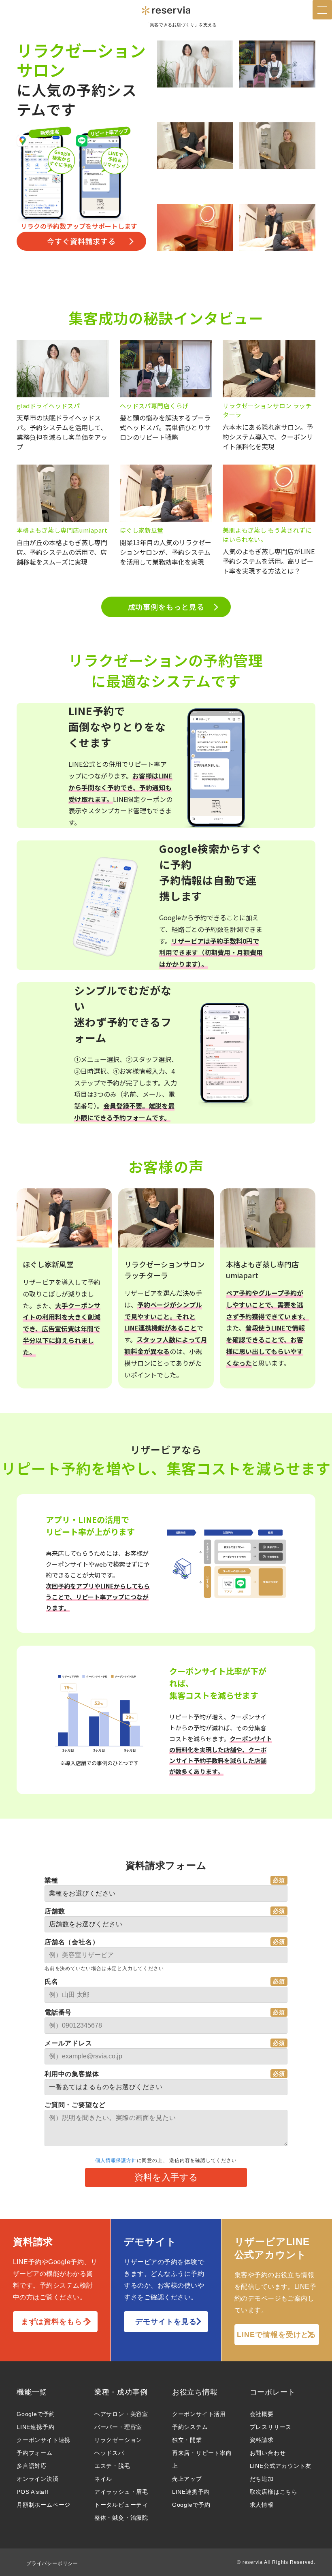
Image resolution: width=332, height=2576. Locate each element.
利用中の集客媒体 (72, 2074)
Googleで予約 (36, 2414)
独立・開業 (187, 2440)
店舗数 (55, 1911)
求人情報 (262, 2505)
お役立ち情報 (195, 2392)
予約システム (190, 2427)
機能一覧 (32, 2392)
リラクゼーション (118, 2440)
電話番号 (58, 2012)
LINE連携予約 (35, 2427)
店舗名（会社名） (72, 1942)
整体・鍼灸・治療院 (121, 2518)
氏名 (51, 1982)
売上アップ (187, 2479)
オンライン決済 (38, 2479)
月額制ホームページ (44, 2505)
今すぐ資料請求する (81, 241)
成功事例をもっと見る (166, 607)
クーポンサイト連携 (44, 2440)
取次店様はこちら (274, 2492)
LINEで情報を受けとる (277, 2335)
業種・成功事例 (121, 2392)
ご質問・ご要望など (75, 2105)
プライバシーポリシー (52, 2563)
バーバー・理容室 (118, 2427)
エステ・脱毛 (112, 2466)
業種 (51, 1880)
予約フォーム (35, 2453)
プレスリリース (271, 2427)
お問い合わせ (268, 2453)
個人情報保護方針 (116, 2160)
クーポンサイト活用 (199, 2414)
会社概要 (262, 2414)
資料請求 (262, 2440)
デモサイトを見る (166, 2322)
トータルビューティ (121, 2505)
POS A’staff (33, 2492)
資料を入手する (166, 2177)
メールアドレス (68, 2043)
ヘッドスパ (109, 2453)
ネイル (103, 2479)
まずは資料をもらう (55, 2322)
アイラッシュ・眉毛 (121, 2492)
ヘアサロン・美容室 (121, 2414)
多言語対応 (32, 2466)
